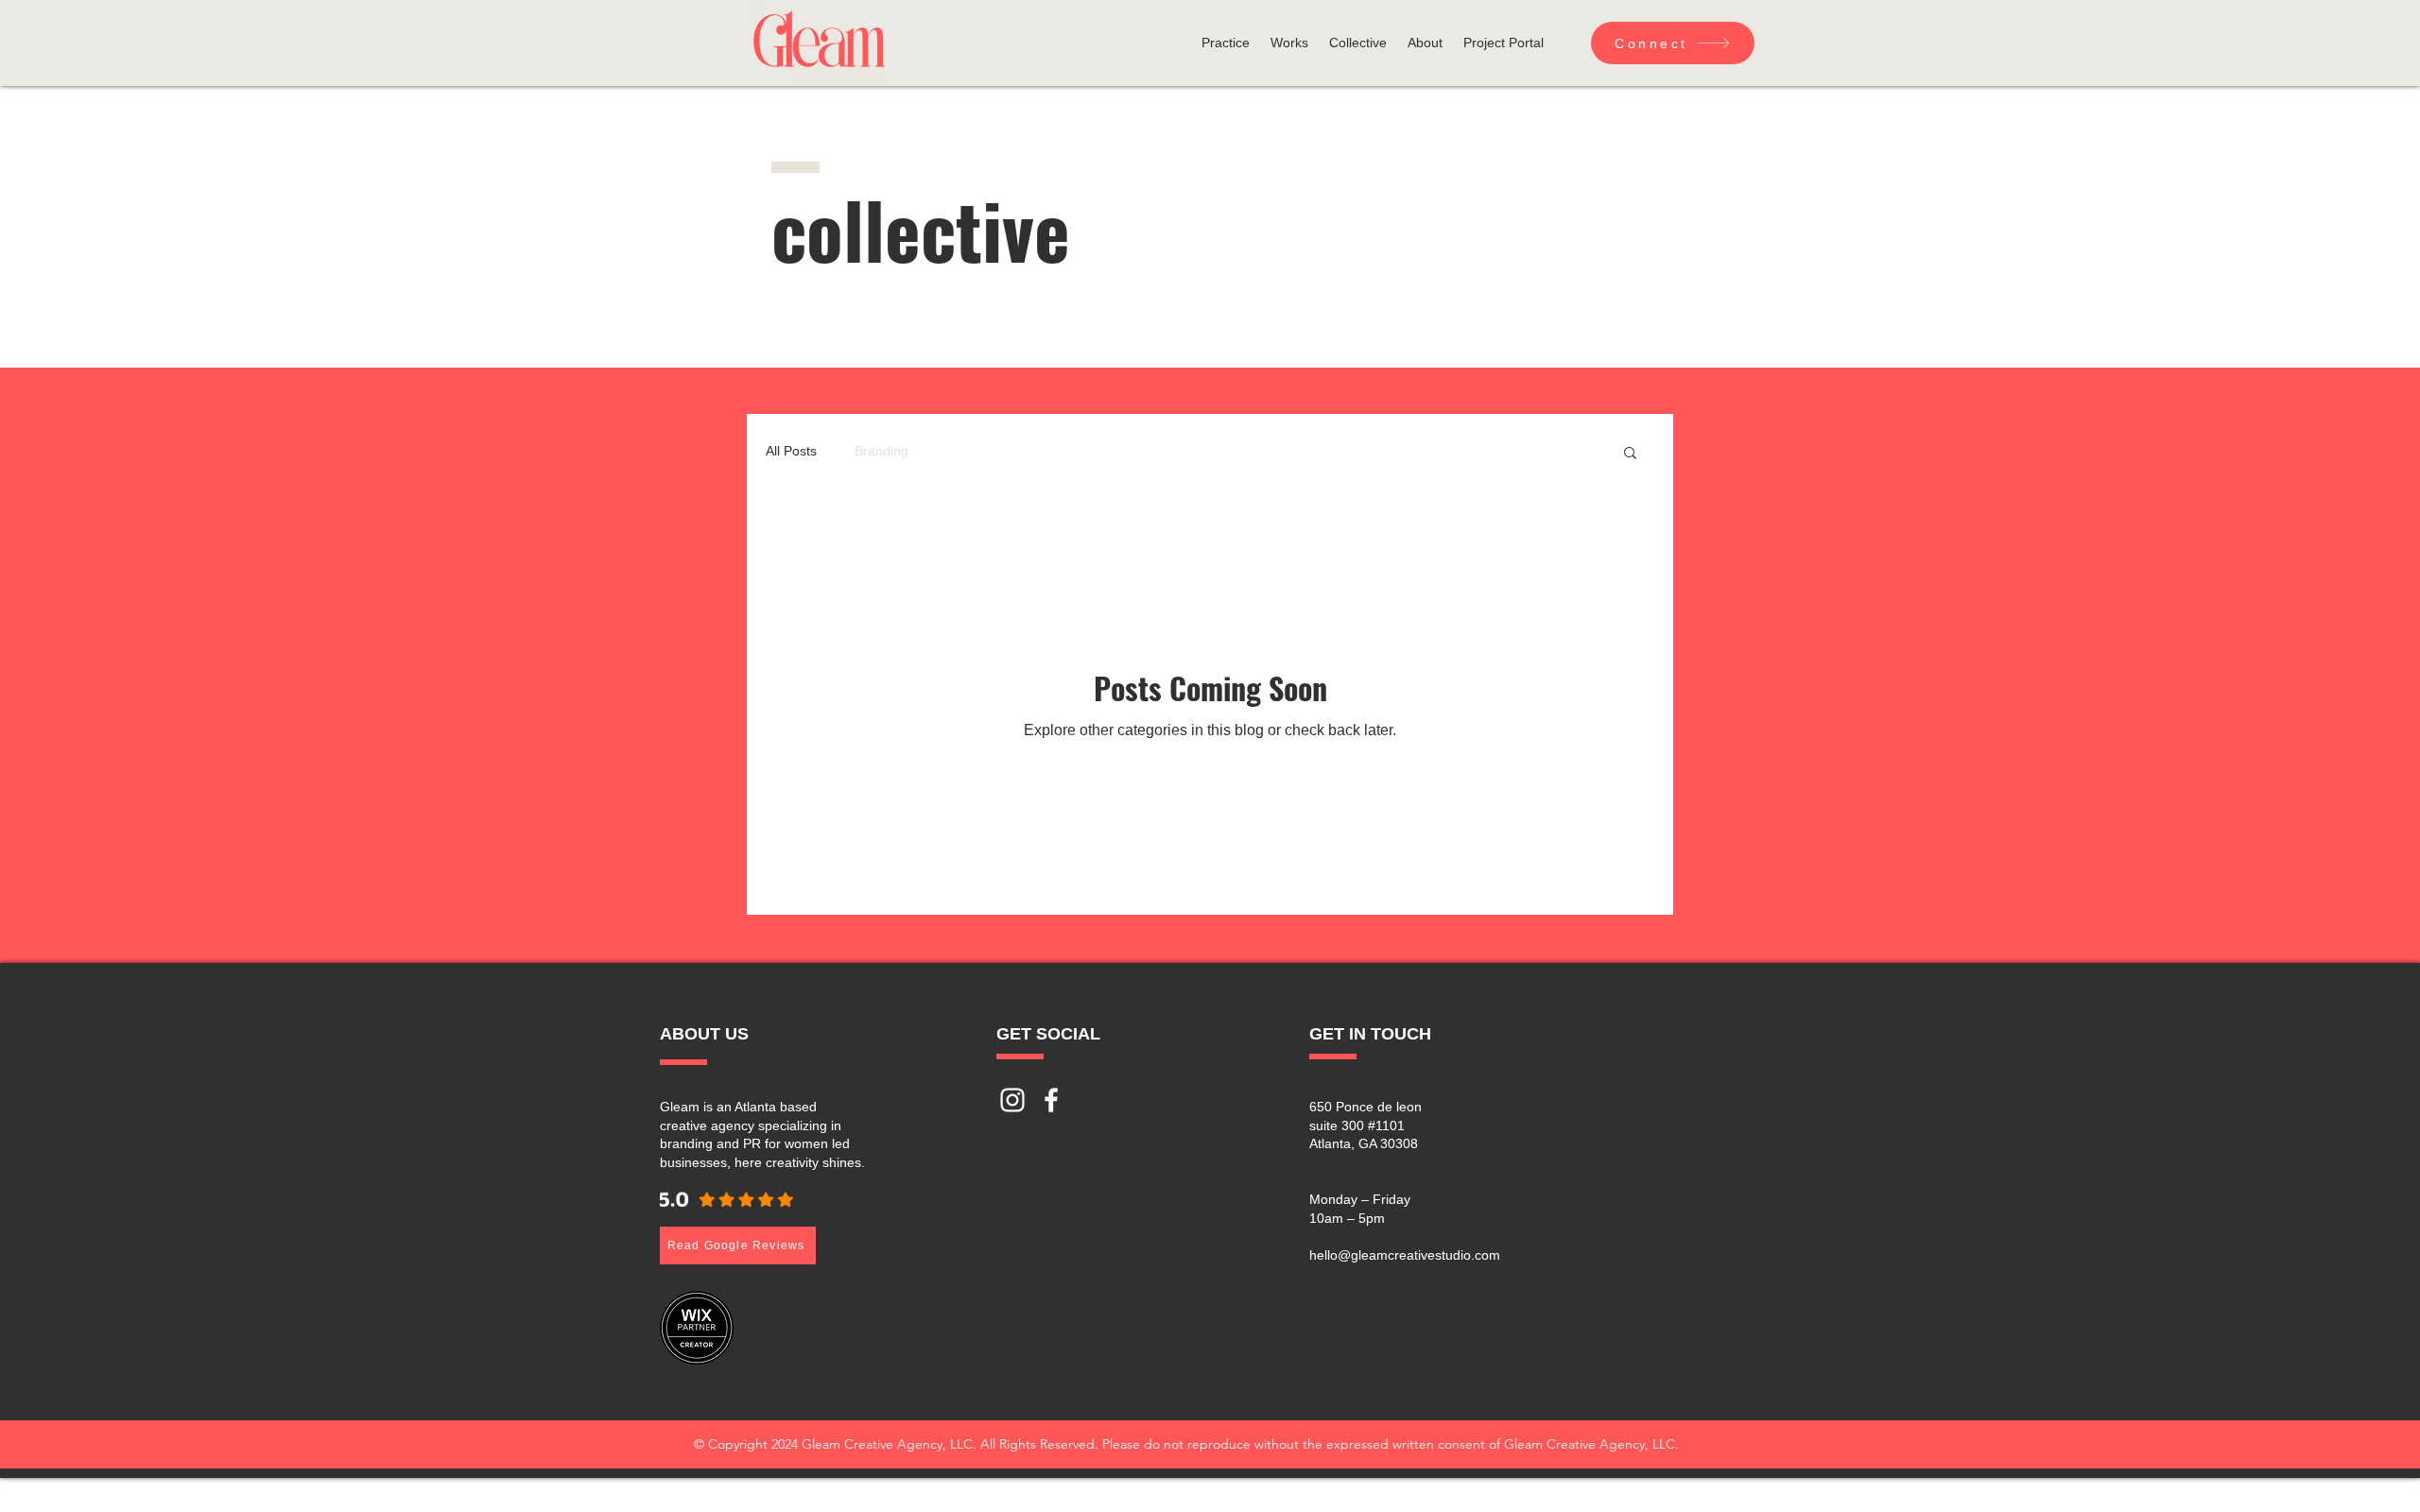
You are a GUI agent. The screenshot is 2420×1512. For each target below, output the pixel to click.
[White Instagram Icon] (1012, 1100)
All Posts (791, 451)
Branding (882, 451)
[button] (1226, 43)
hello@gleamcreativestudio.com (1405, 1255)
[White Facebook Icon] (1051, 1100)
